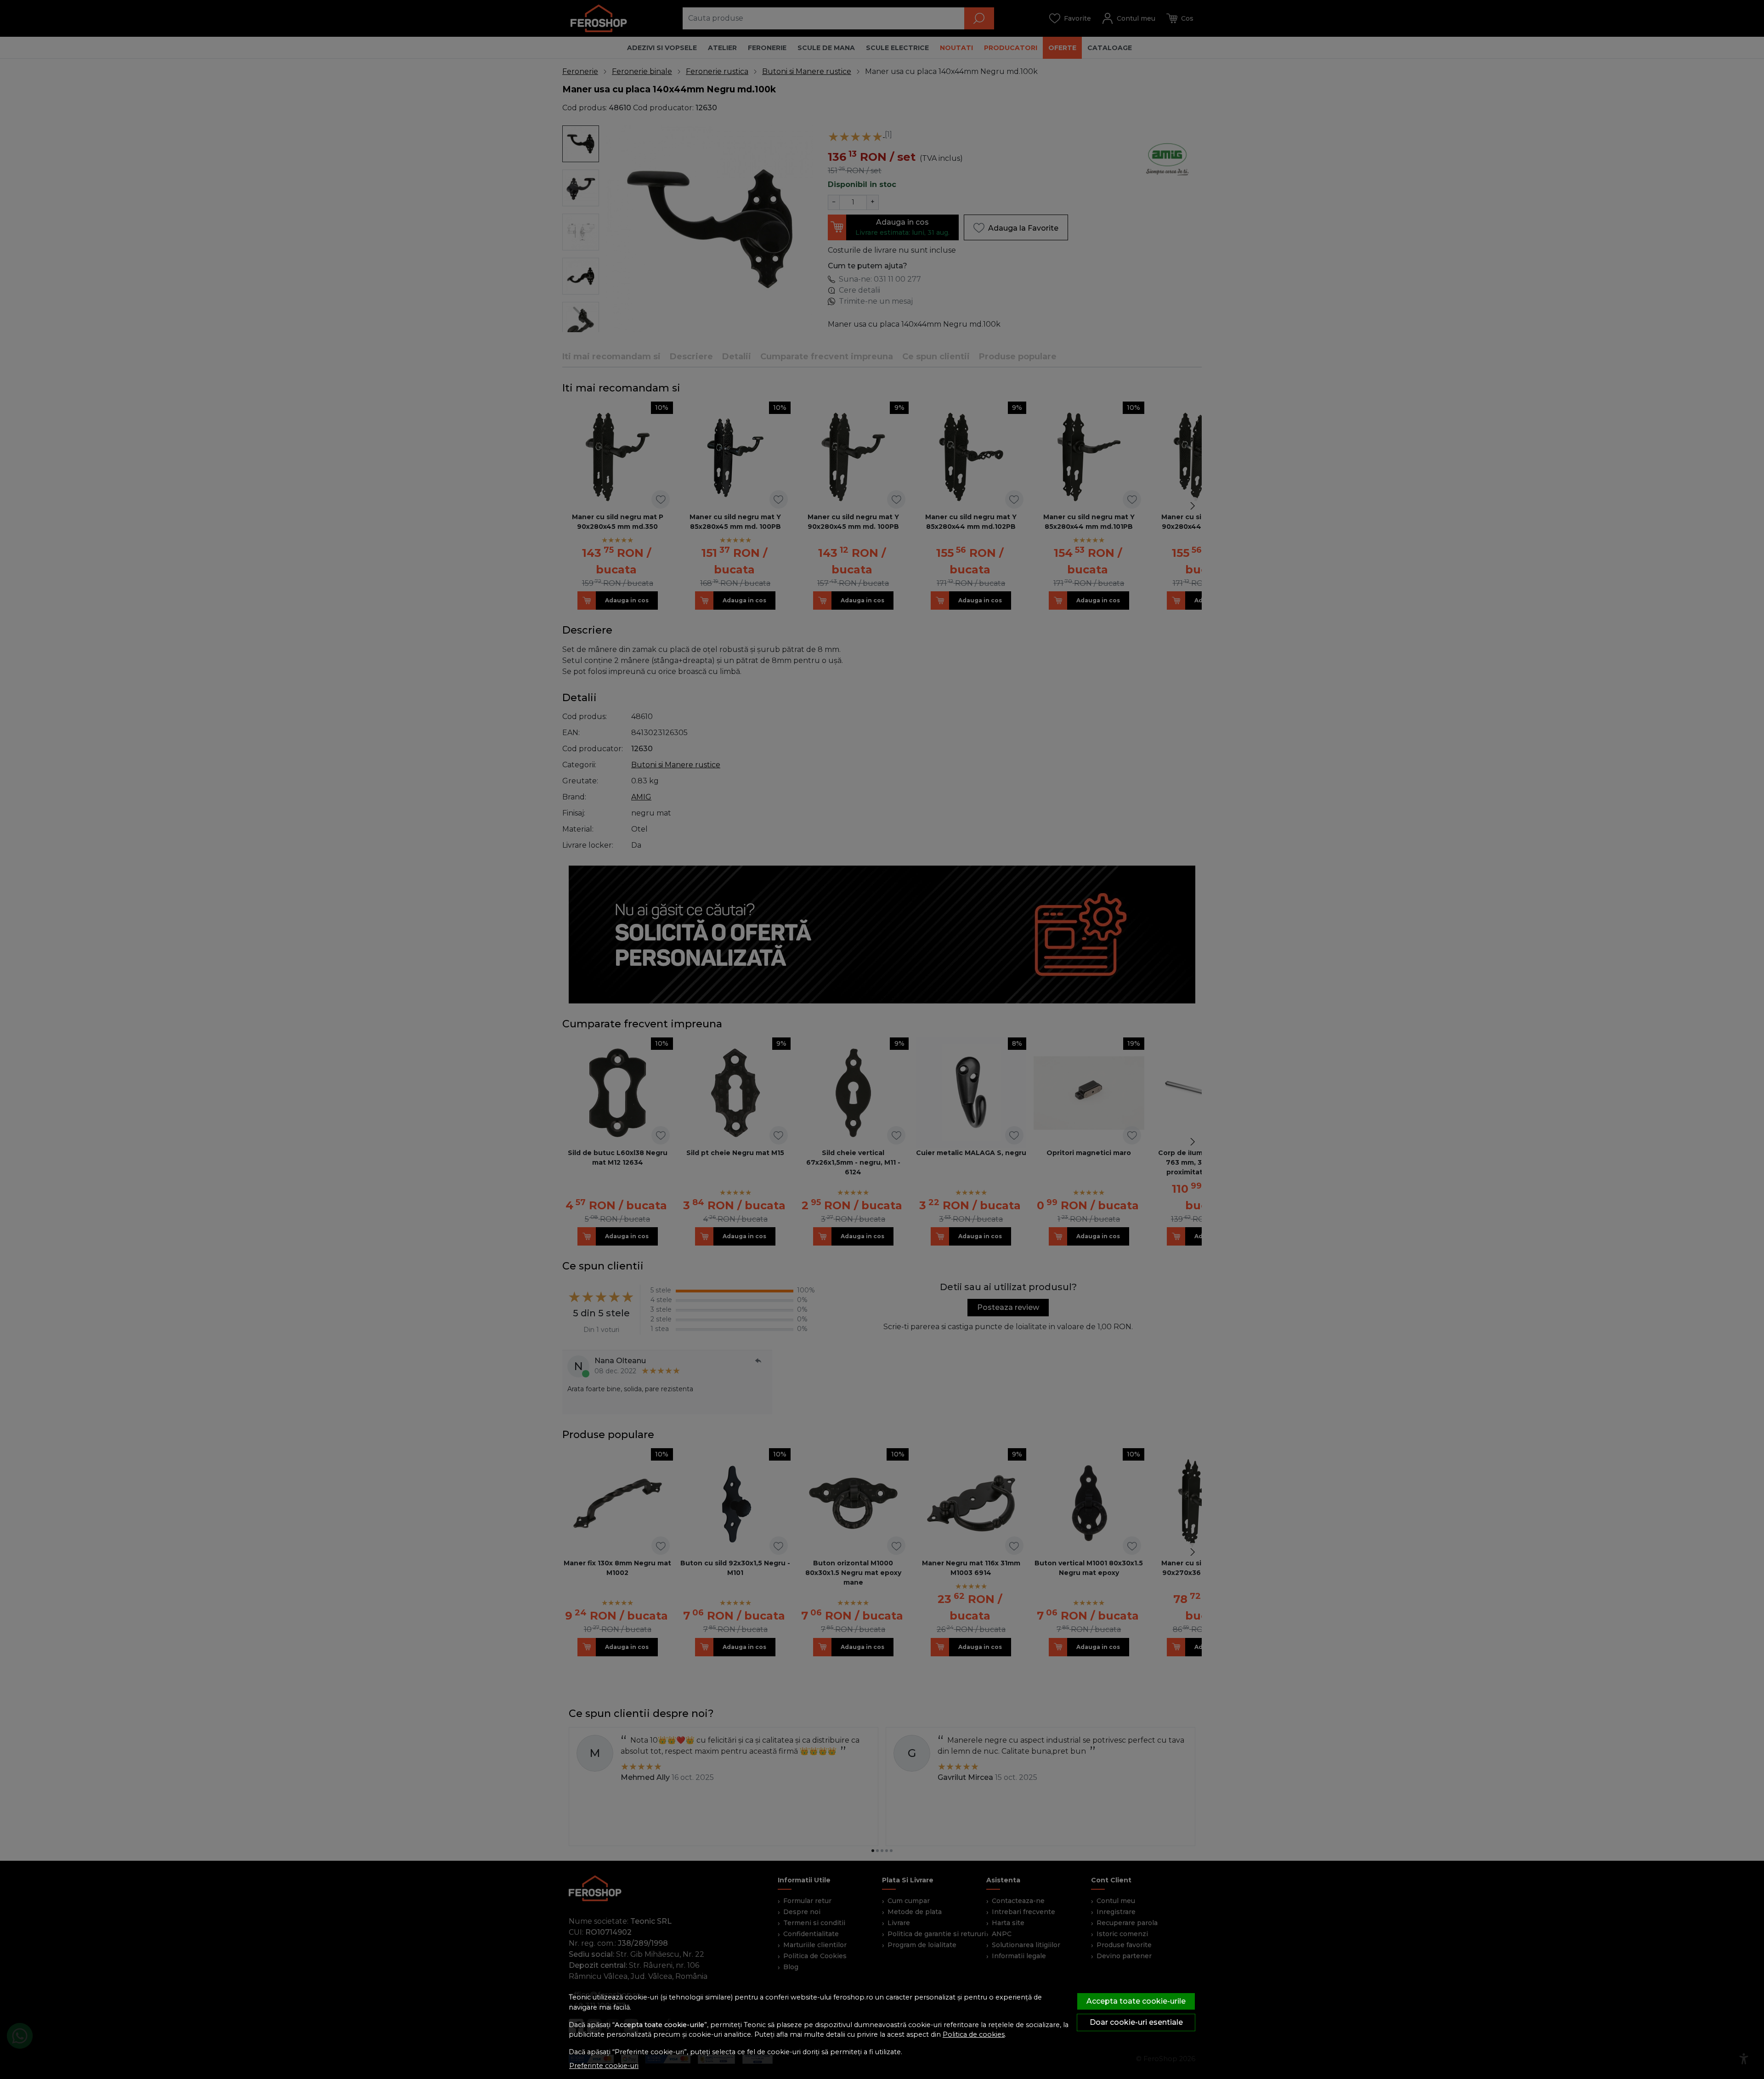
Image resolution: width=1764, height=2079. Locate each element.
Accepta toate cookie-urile (1136, 2001)
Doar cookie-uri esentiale (1136, 2022)
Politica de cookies (974, 2034)
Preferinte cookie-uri (604, 2066)
